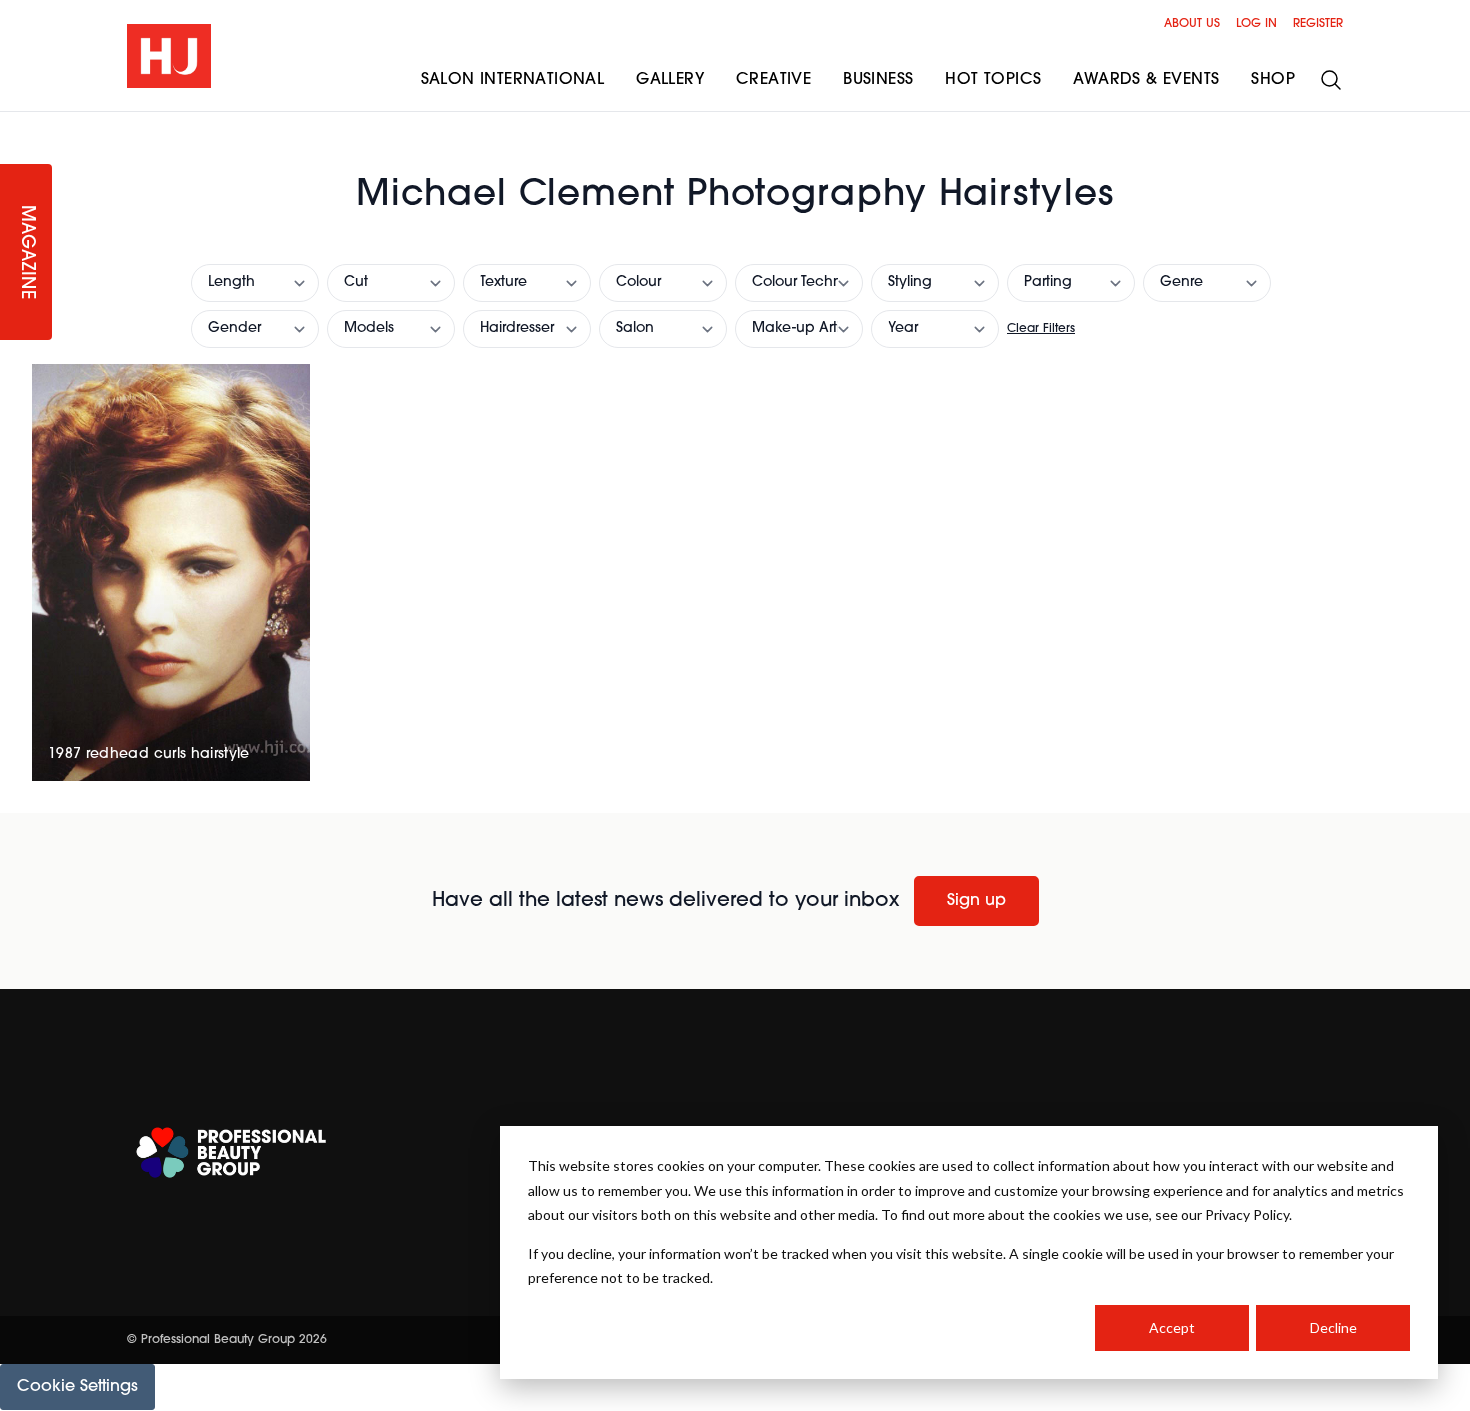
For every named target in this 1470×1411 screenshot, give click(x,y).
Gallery (670, 80)
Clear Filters (1041, 329)
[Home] (169, 56)
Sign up (976, 901)
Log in (1256, 24)
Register (1318, 24)
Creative (773, 80)
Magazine (26, 252)
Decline (1333, 1327)
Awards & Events (1146, 80)
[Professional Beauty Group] (231, 1152)
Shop (1273, 80)
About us (1192, 24)
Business (878, 80)
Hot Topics (993, 80)
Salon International (513, 80)
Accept (1172, 1327)
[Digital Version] (16, 124)
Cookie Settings (77, 1387)
